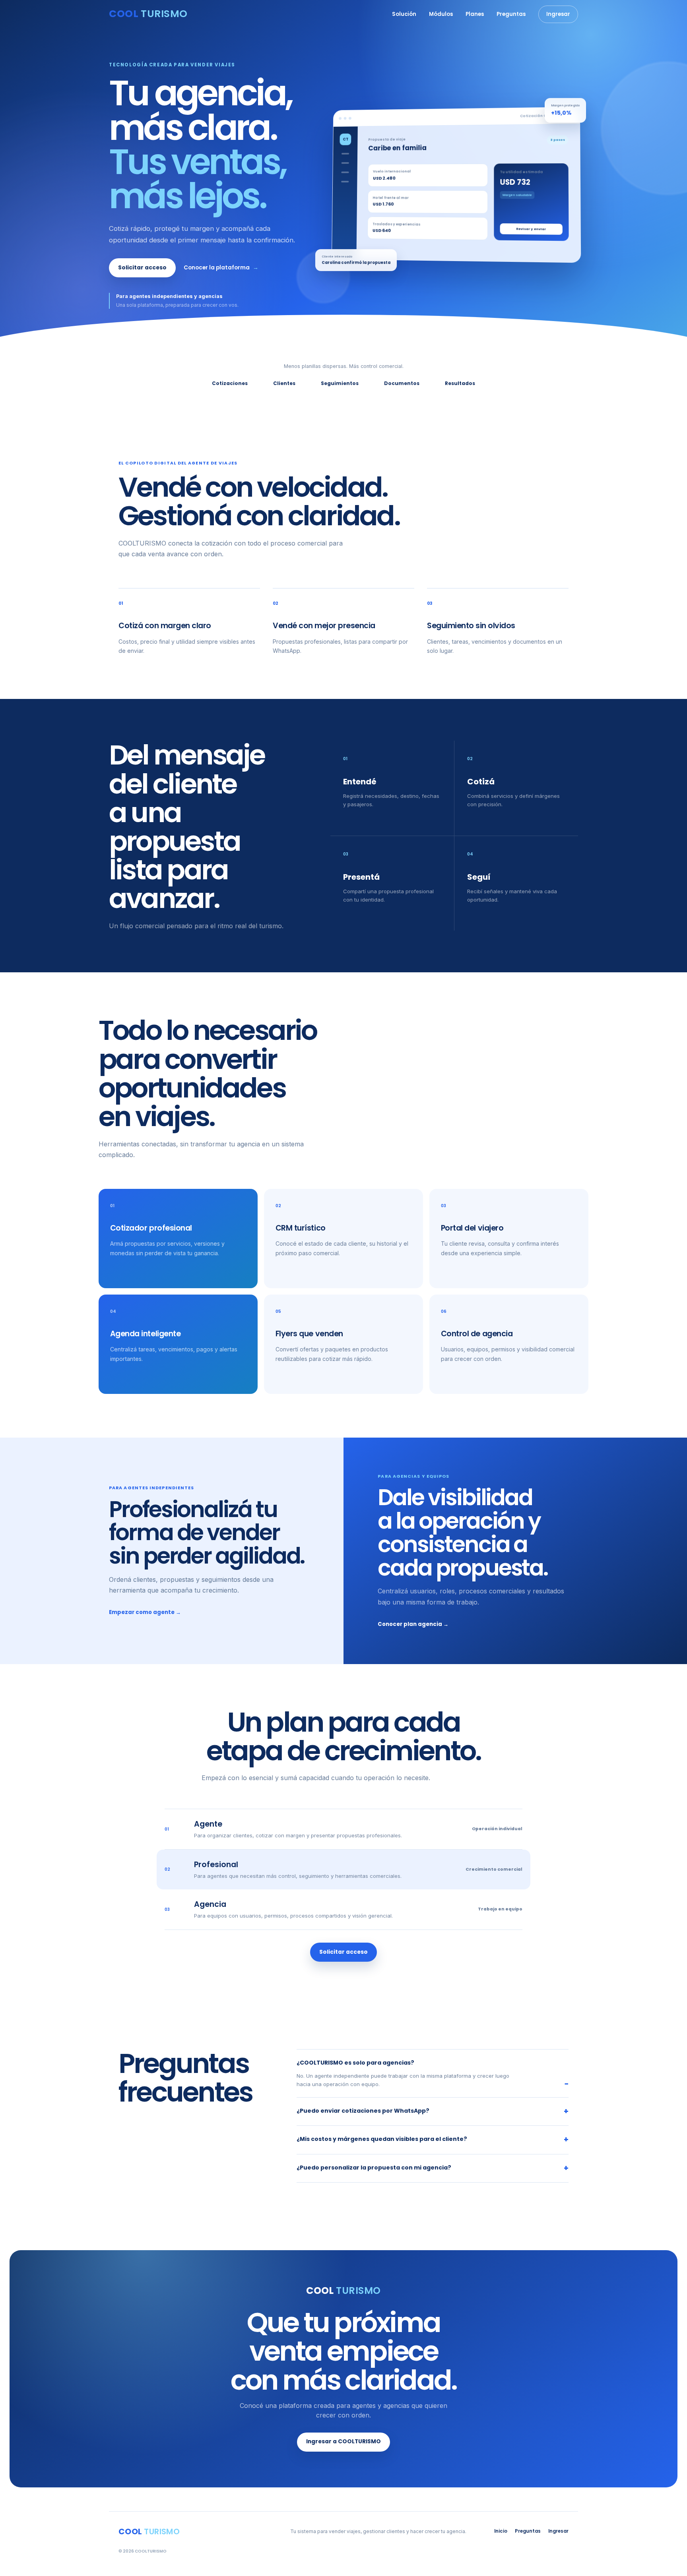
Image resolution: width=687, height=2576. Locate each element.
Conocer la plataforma (221, 268)
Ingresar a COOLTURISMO (343, 2441)
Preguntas (511, 14)
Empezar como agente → (145, 1612)
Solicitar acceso (142, 268)
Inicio (501, 2531)
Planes (475, 14)
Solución (404, 14)
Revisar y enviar (531, 229)
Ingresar (558, 14)
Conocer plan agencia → (413, 1624)
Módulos (441, 14)
